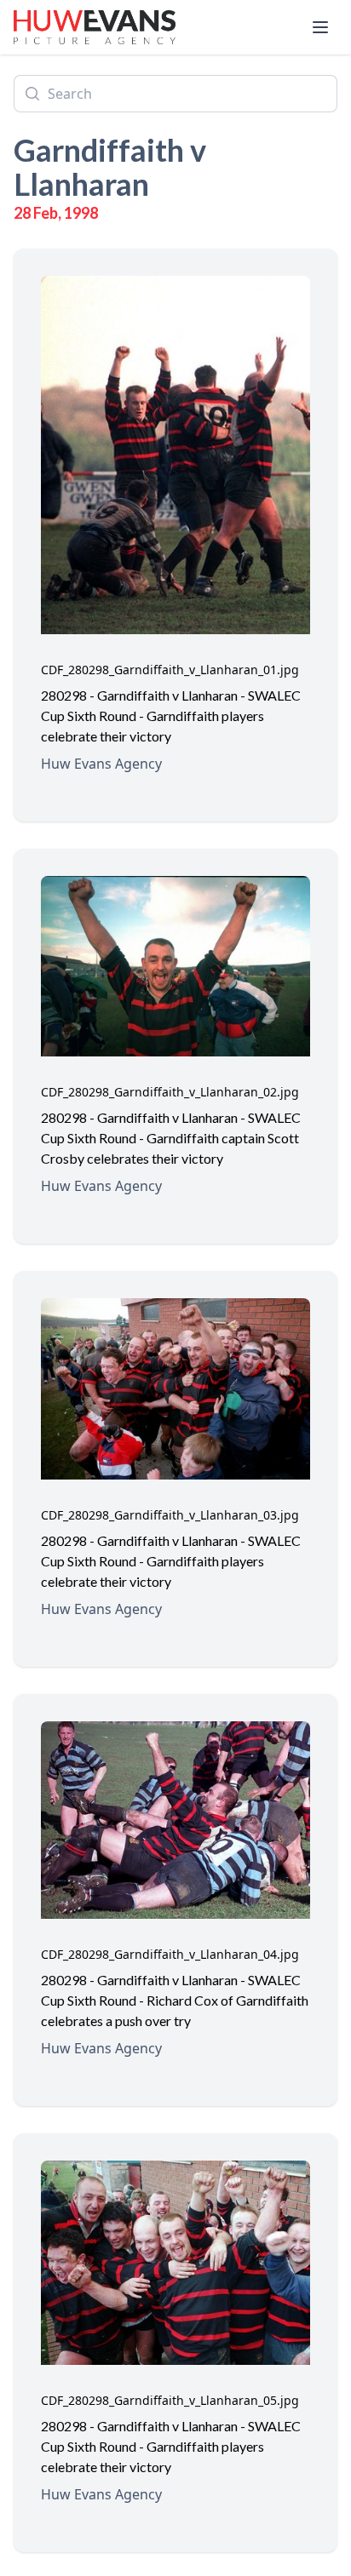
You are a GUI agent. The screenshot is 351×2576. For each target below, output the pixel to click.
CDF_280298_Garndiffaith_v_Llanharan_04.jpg (170, 1954)
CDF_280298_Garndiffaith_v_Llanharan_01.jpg (170, 670)
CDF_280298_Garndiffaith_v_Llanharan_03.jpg (170, 1515)
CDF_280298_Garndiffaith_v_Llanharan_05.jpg (170, 2400)
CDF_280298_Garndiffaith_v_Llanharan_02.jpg (170, 1092)
